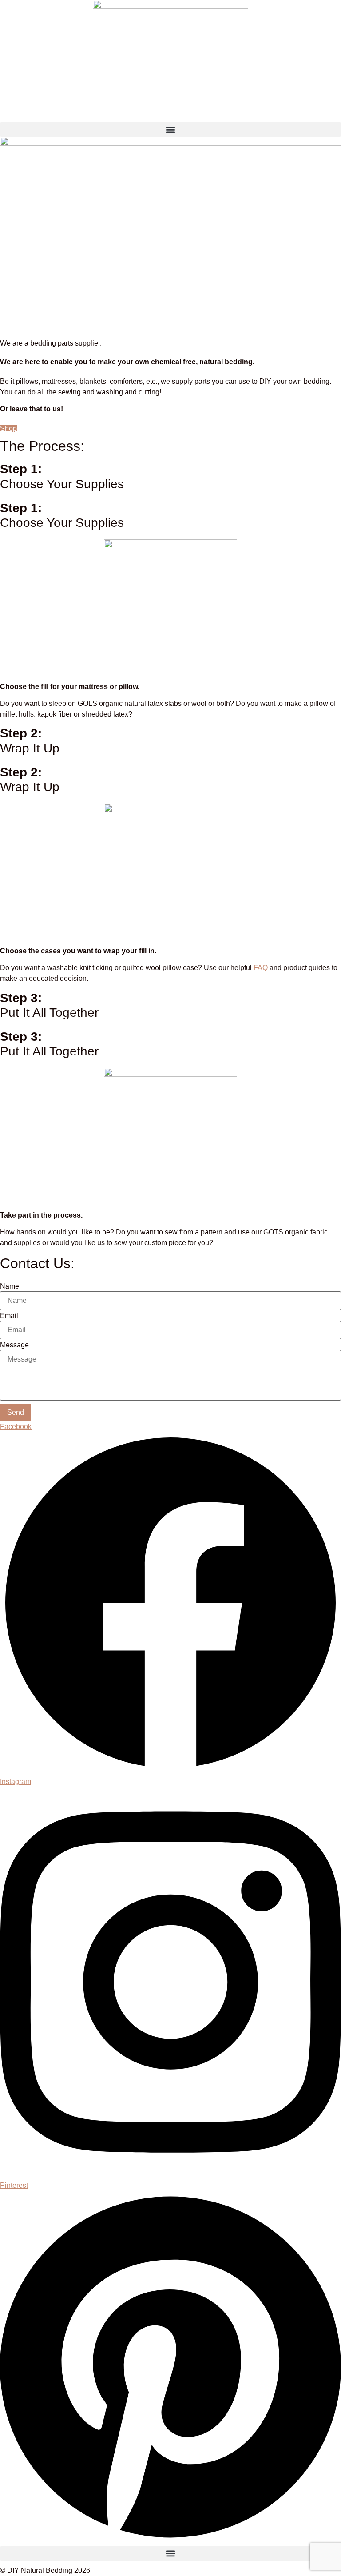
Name (10, 1286)
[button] (170, 129)
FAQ (261, 968)
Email (9, 1316)
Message (14, 1345)
